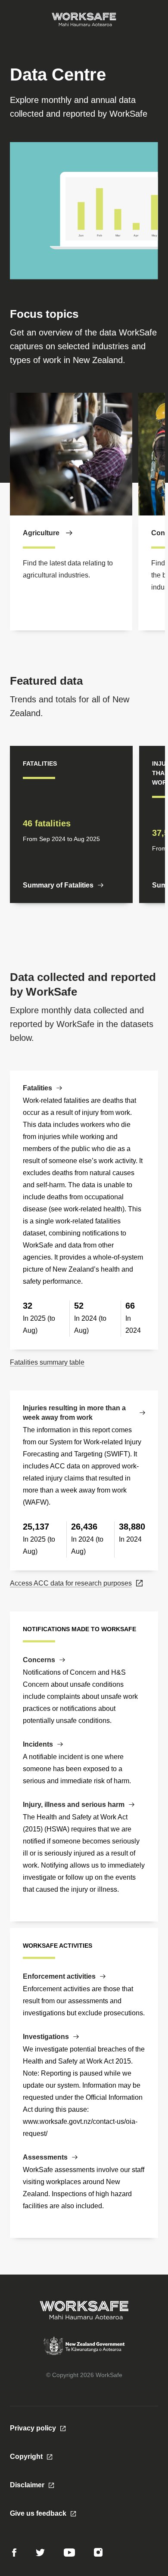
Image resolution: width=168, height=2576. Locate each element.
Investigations (46, 2037)
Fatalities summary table (47, 1362)
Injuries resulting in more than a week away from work (74, 1413)
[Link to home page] (84, 19)
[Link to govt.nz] (84, 2353)
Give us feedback (38, 2513)
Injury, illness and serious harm (74, 1805)
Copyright (26, 2457)
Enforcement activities (59, 1976)
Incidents (38, 1744)
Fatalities (37, 1088)
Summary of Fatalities (58, 885)
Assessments (45, 2157)
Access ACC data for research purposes (71, 1583)
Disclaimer (27, 2485)
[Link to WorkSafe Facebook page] (14, 2553)
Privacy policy (33, 2428)
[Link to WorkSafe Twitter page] (40, 2553)
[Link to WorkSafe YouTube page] (69, 2553)
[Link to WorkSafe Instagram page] (98, 2552)
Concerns (39, 1660)
